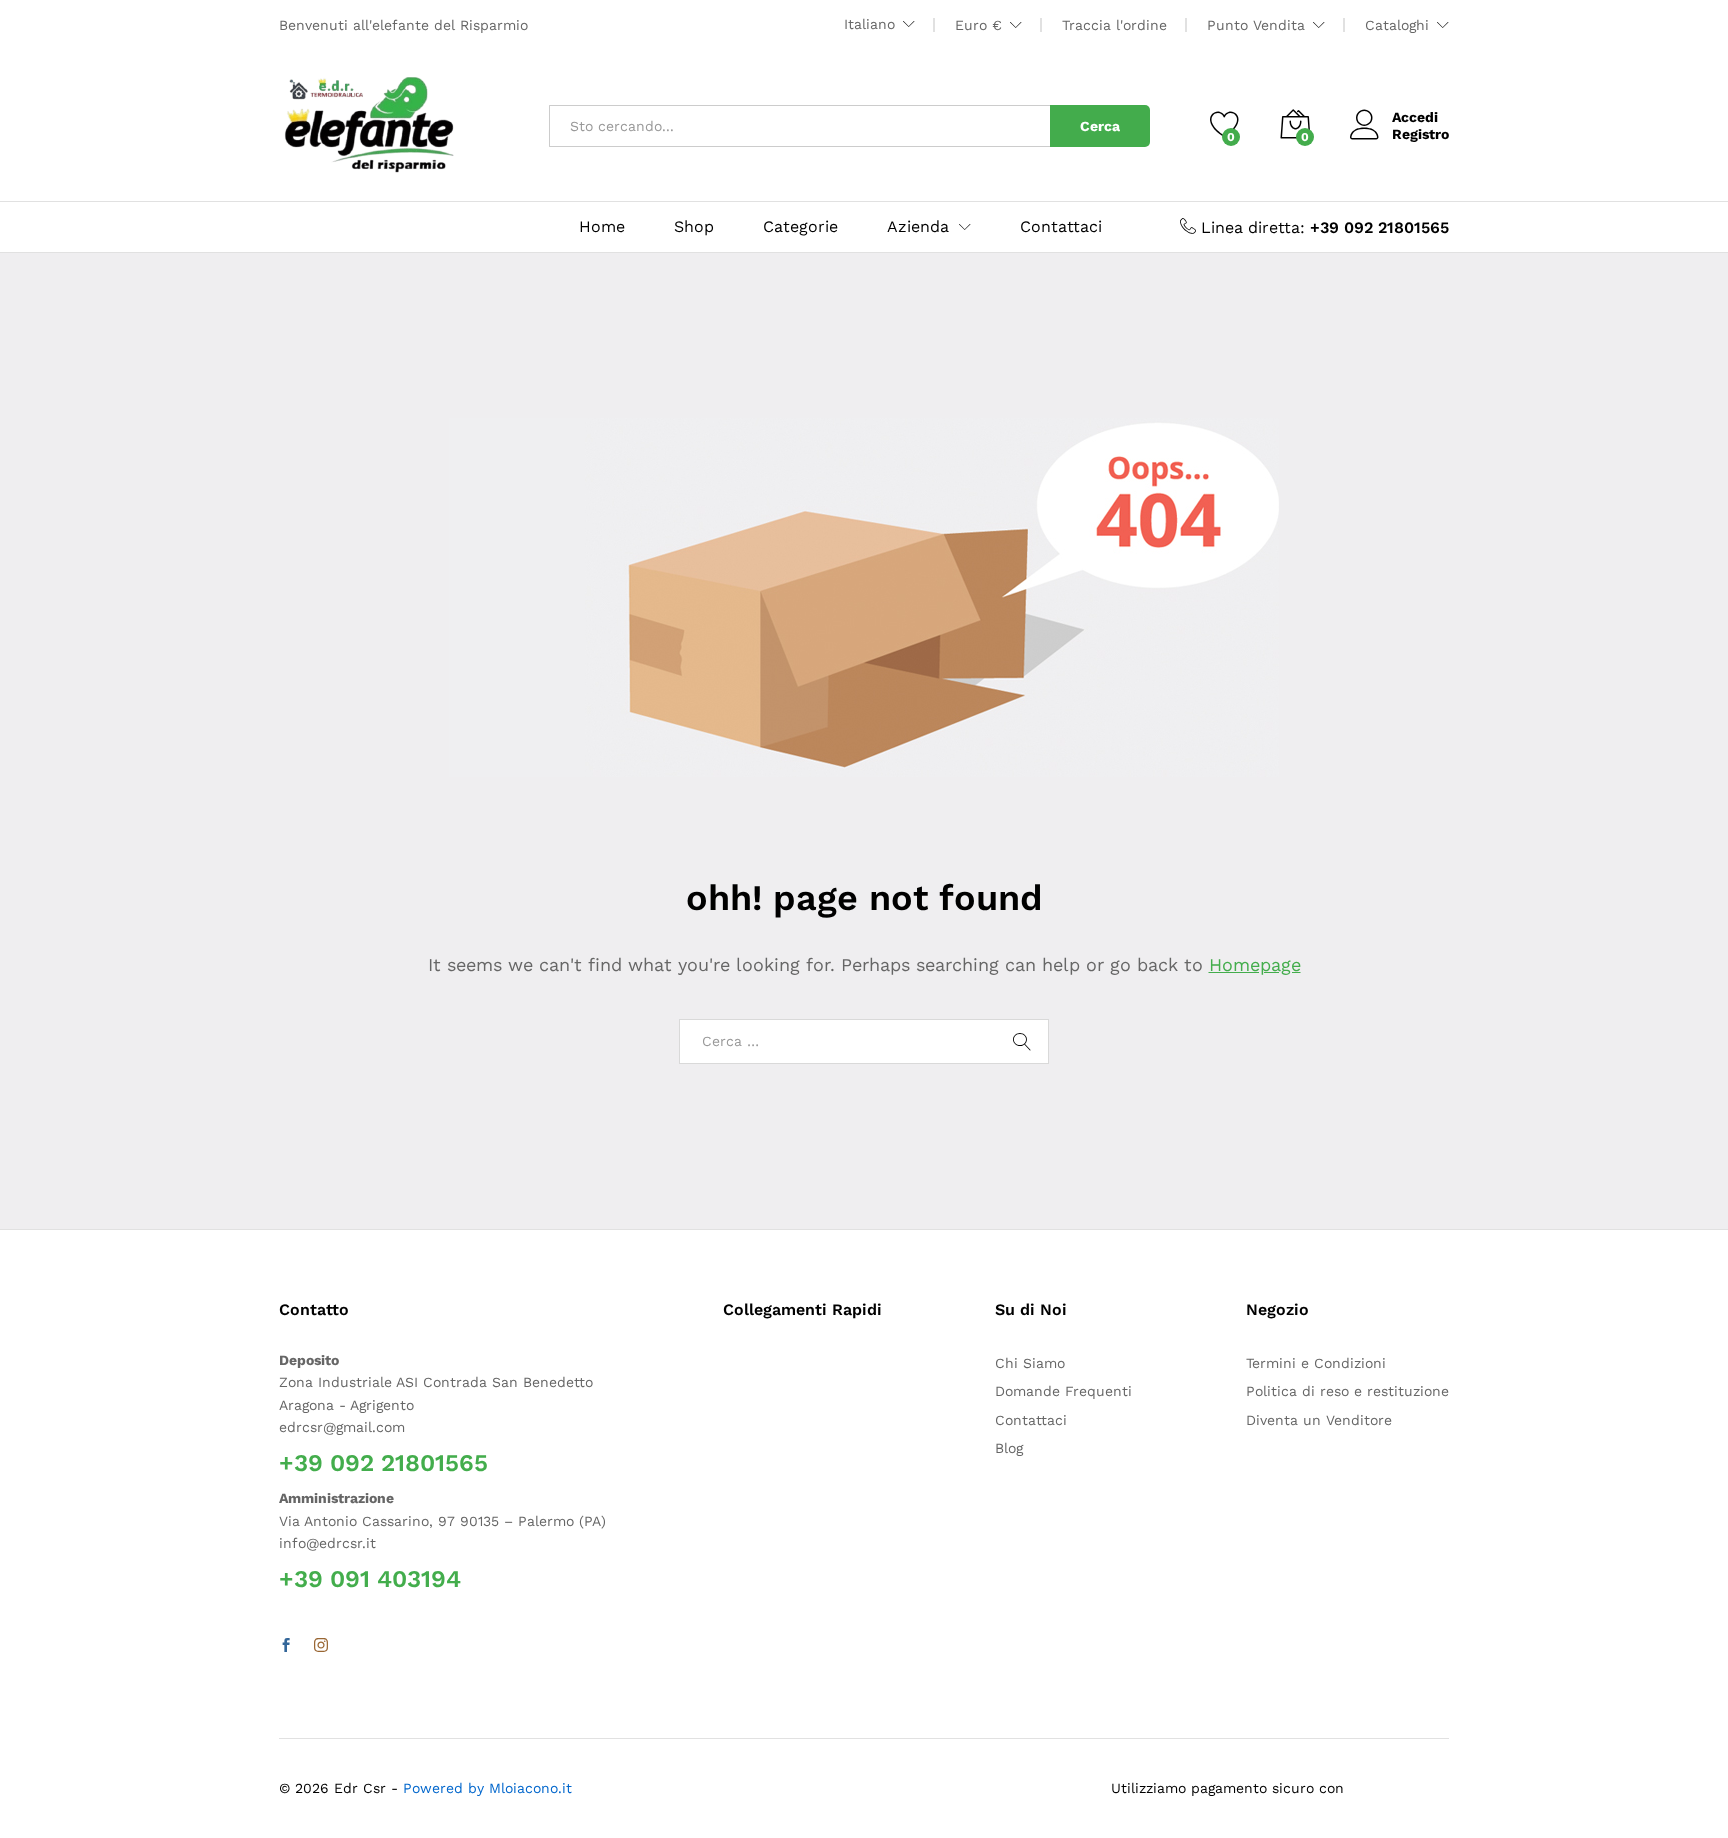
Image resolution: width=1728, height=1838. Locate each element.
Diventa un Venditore (1319, 1420)
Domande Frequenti (1063, 1391)
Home (602, 227)
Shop (694, 227)
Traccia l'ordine (1114, 25)
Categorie (800, 227)
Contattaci (1061, 227)
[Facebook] (286, 1646)
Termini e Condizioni (1316, 1363)
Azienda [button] (918, 227)
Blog (1009, 1448)
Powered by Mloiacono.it (487, 1788)
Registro (1420, 134)
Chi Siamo (1030, 1363)
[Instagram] (321, 1646)
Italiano (869, 24)
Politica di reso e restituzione (1347, 1391)
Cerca (1100, 126)
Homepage (1255, 964)
